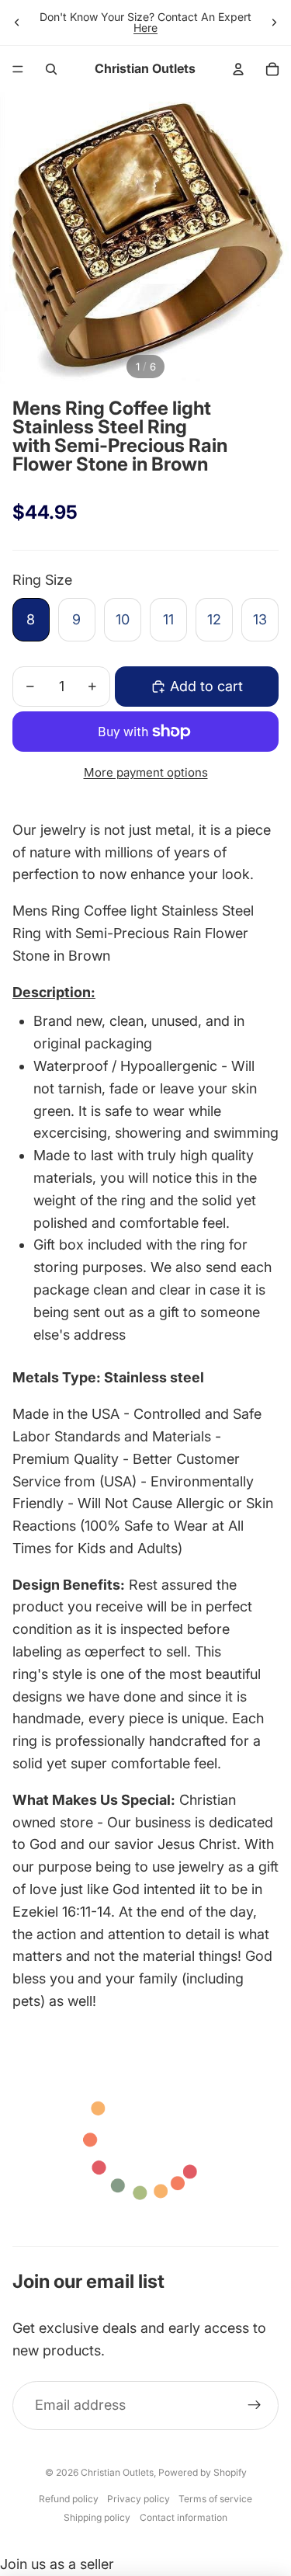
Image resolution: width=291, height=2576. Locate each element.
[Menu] (18, 69)
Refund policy (69, 2499)
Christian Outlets (117, 2472)
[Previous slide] (17, 23)
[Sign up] (254, 2406)
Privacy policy (139, 2499)
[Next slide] (274, 23)
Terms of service (215, 2499)
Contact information (184, 2517)
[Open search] (51, 69)
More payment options (146, 772)
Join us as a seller (57, 2564)
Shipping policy (97, 2517)
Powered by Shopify (203, 2472)
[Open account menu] (238, 69)
